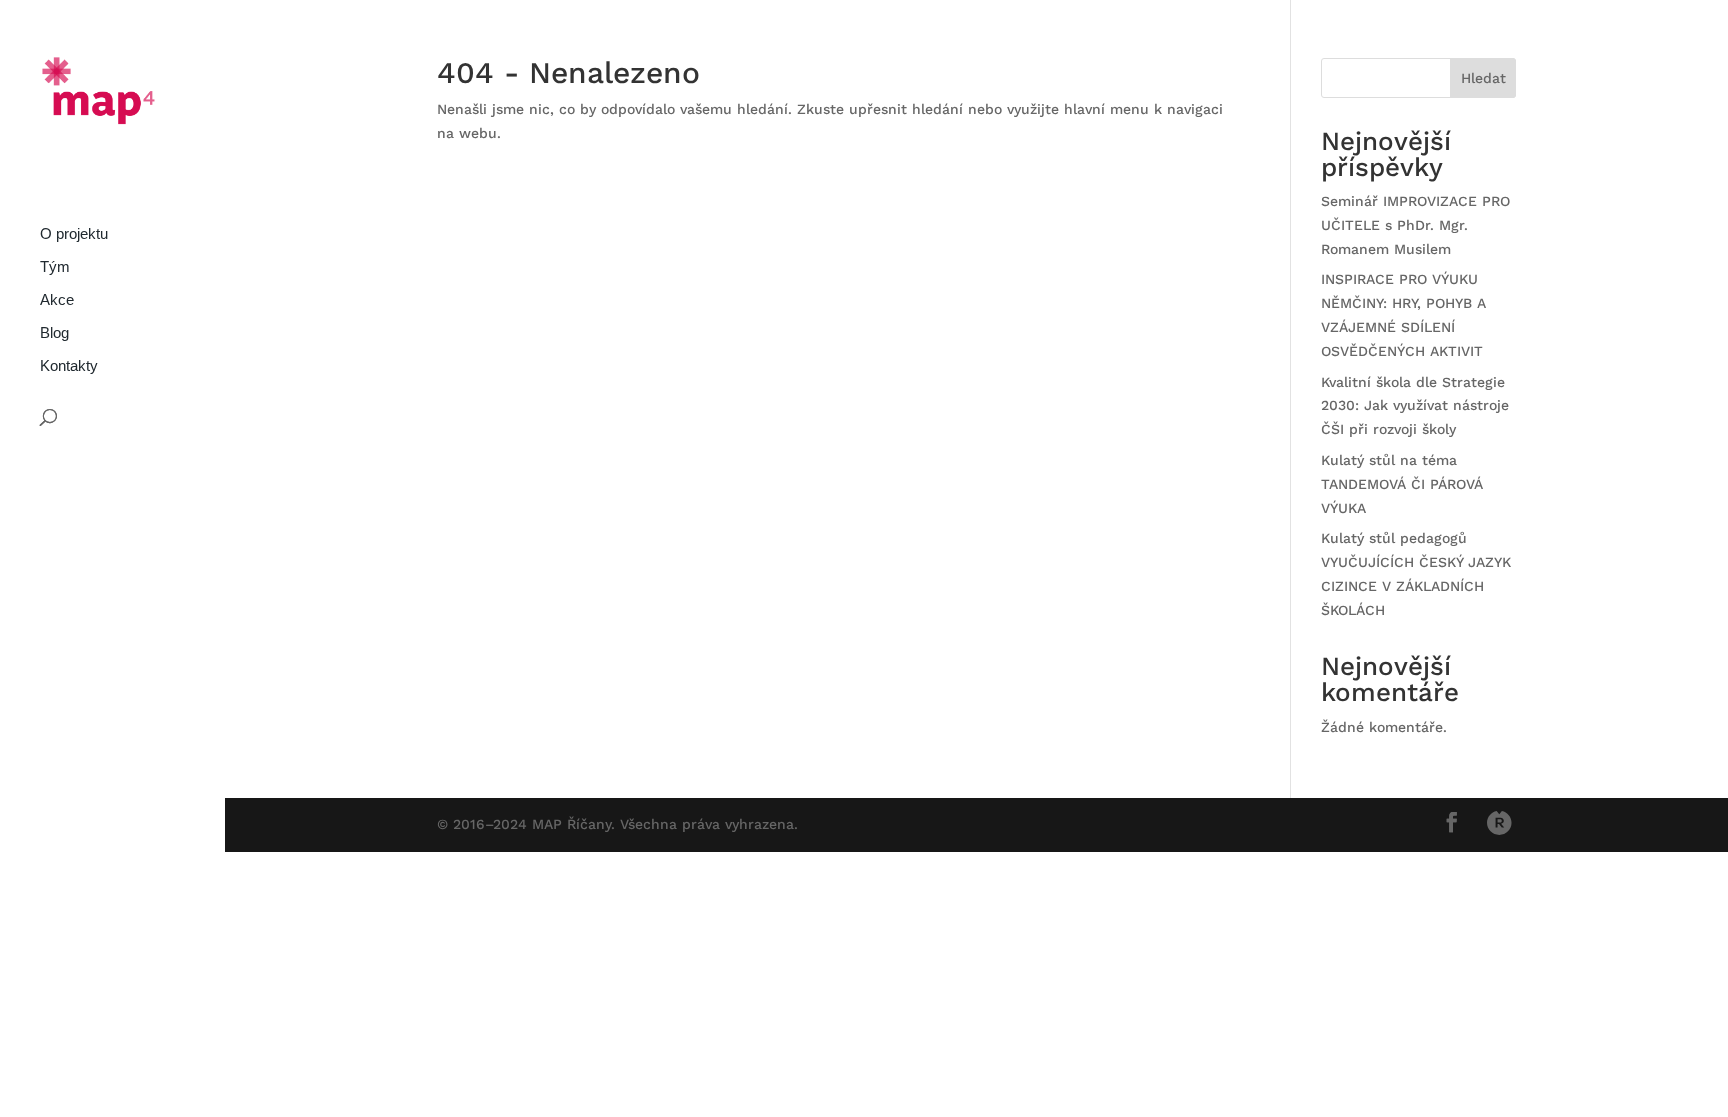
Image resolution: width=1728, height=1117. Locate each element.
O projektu (74, 234)
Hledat (1483, 78)
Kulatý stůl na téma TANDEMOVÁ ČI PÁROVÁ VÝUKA (1402, 484)
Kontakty (69, 366)
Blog (54, 333)
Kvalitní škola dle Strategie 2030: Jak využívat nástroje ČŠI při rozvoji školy (1415, 406)
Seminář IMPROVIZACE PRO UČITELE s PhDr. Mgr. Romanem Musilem (1415, 225)
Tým (55, 267)
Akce (57, 300)
